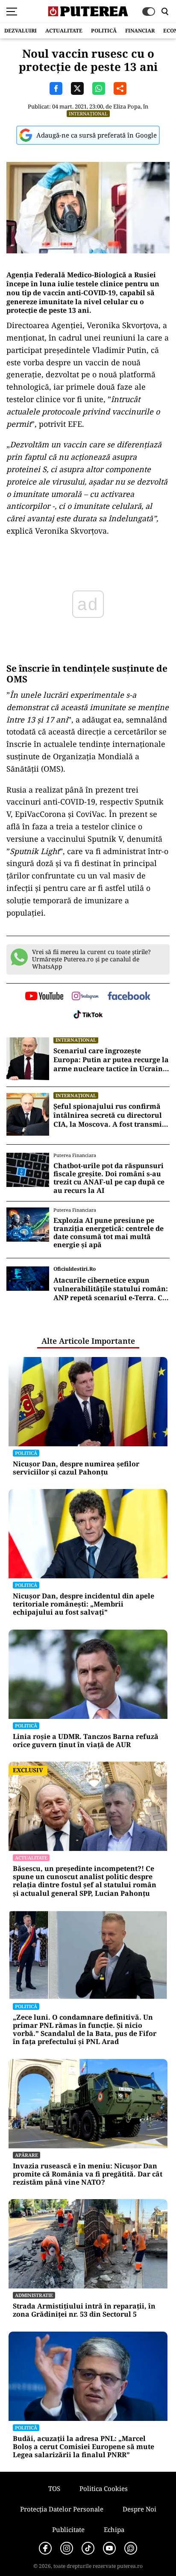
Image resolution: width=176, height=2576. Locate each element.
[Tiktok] (88, 2548)
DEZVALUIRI (21, 31)
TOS (54, 2488)
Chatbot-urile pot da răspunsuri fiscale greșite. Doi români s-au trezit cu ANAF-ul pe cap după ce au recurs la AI (109, 1178)
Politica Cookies (104, 2488)
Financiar (140, 31)
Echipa (114, 2529)
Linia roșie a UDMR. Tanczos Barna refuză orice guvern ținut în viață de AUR (86, 1741)
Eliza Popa (127, 106)
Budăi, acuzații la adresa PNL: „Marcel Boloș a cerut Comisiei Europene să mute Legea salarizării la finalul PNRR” (84, 2447)
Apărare (26, 2155)
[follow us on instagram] (85, 997)
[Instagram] (67, 2548)
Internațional (88, 113)
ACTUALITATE (64, 31)
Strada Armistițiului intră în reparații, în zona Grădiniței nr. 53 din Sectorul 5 (84, 2310)
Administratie (34, 2295)
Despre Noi (139, 2509)
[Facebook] (45, 2548)
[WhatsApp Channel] (131, 2548)
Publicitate (68, 2529)
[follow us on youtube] (44, 997)
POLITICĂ (104, 31)
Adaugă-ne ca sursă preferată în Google (97, 135)
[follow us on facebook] (129, 997)
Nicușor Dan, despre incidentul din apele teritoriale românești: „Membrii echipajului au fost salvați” (84, 1604)
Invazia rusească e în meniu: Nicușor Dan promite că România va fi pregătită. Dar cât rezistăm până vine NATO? (88, 2174)
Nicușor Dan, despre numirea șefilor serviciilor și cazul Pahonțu (76, 1468)
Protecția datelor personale (62, 2509)
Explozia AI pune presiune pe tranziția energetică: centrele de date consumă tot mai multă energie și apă (109, 1233)
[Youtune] (109, 2548)
